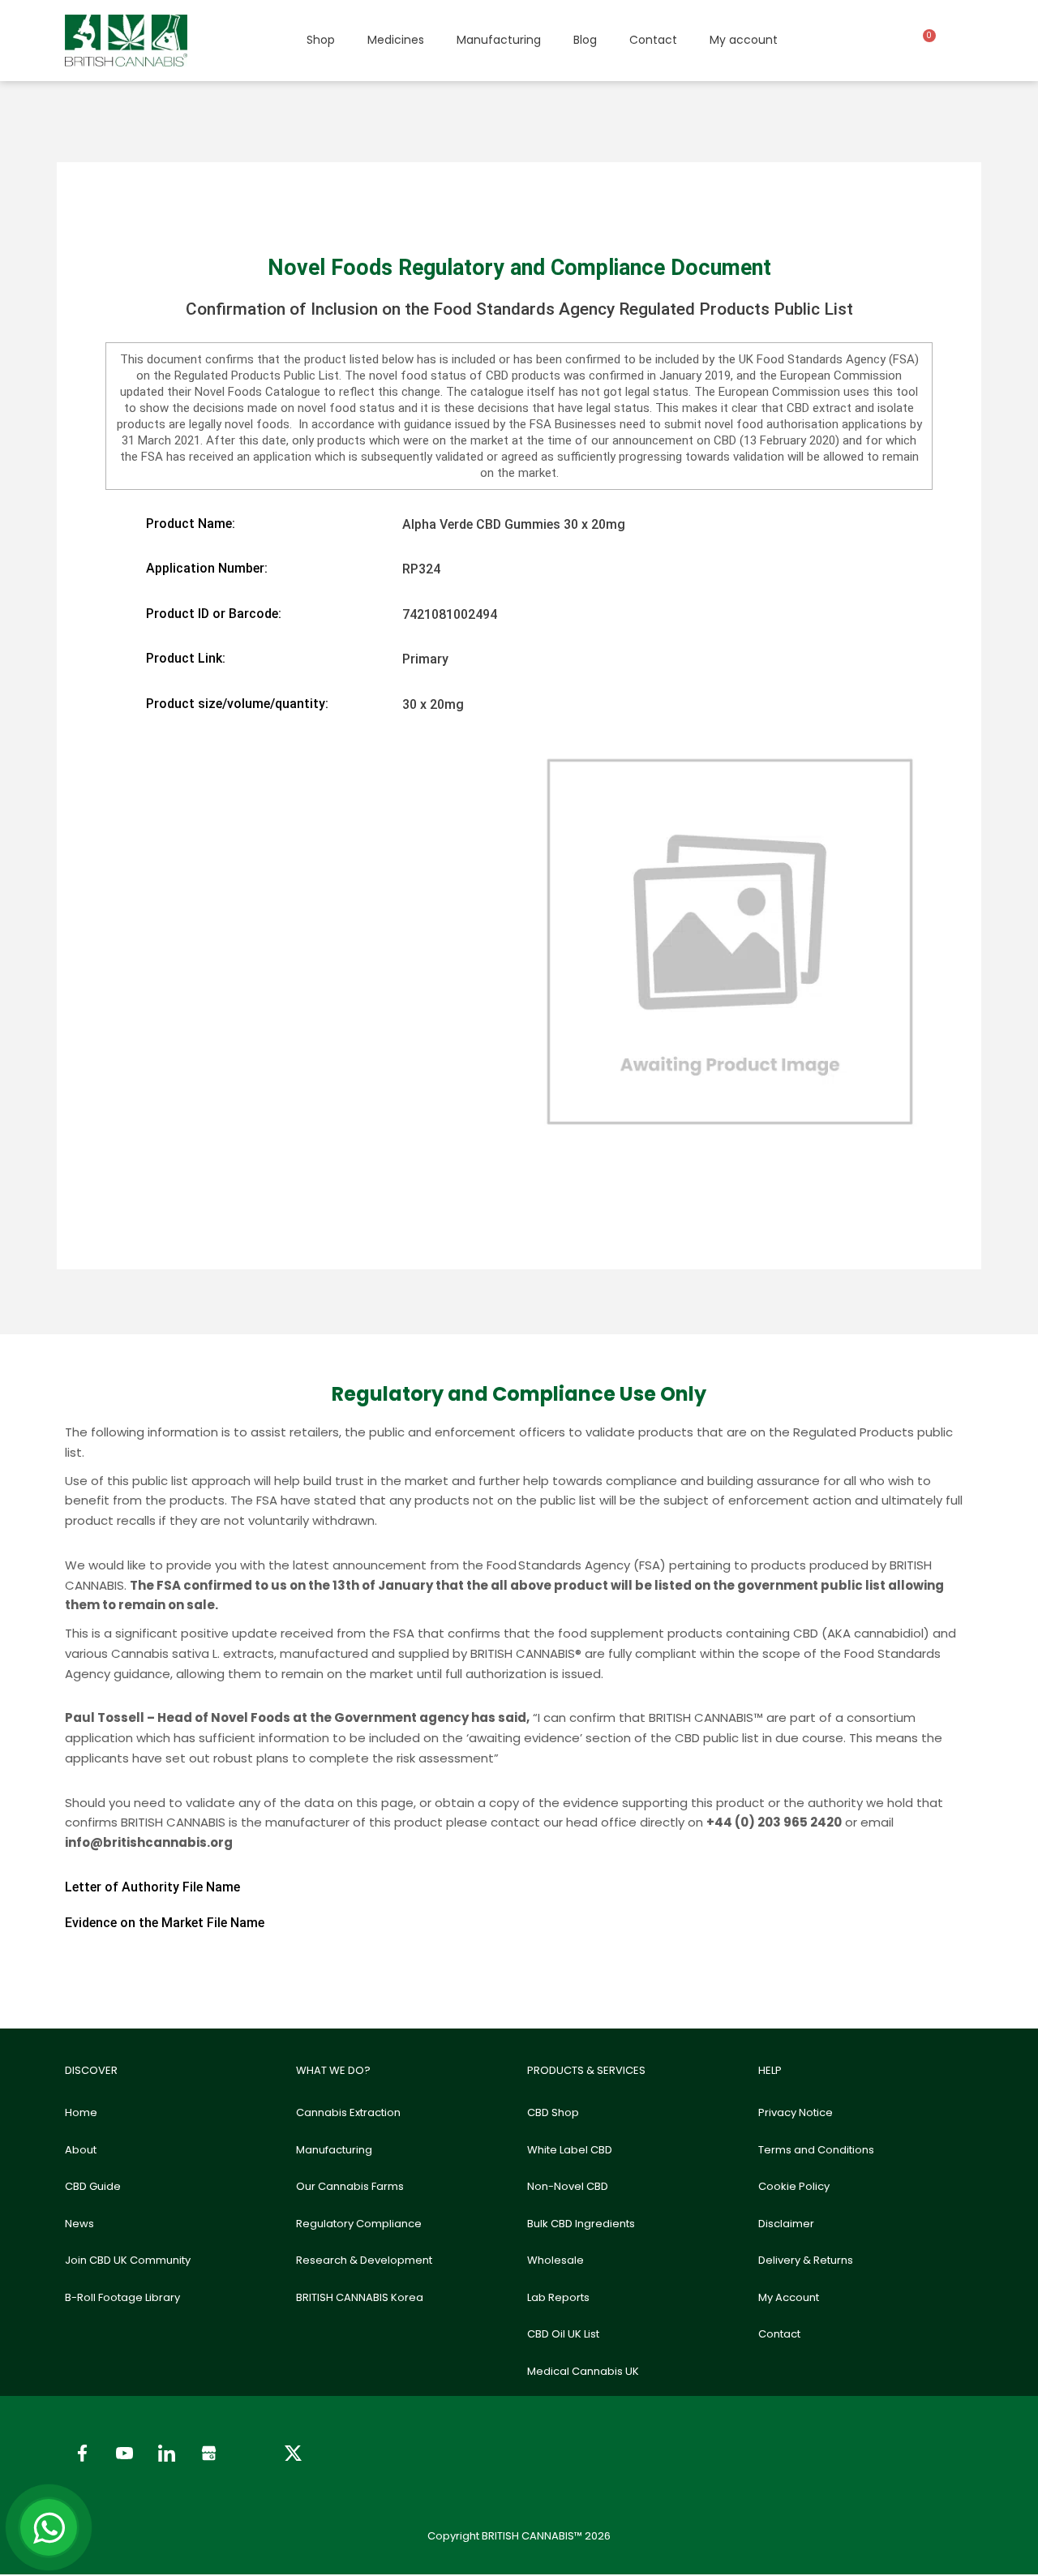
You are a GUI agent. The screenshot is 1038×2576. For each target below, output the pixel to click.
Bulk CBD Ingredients (581, 2224)
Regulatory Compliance (359, 2224)
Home (81, 2112)
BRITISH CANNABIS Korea (360, 2297)
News (79, 2224)
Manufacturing (499, 40)
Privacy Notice (796, 2112)
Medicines (396, 40)
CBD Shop (553, 2112)
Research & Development (364, 2260)
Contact (653, 40)
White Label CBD (570, 2150)
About (81, 2150)
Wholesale (555, 2260)
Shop (321, 40)
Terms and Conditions (816, 2150)
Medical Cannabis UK (583, 2371)
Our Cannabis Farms (350, 2186)
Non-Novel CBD (568, 2186)
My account (744, 40)
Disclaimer (786, 2224)
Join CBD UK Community (128, 2260)
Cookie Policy (794, 2186)
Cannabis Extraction (348, 2112)
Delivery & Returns (806, 2260)
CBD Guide (93, 2186)
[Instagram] (251, 2454)
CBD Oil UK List (563, 2334)
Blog (585, 40)
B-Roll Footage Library (122, 2297)
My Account (789, 2297)
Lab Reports (558, 2297)
